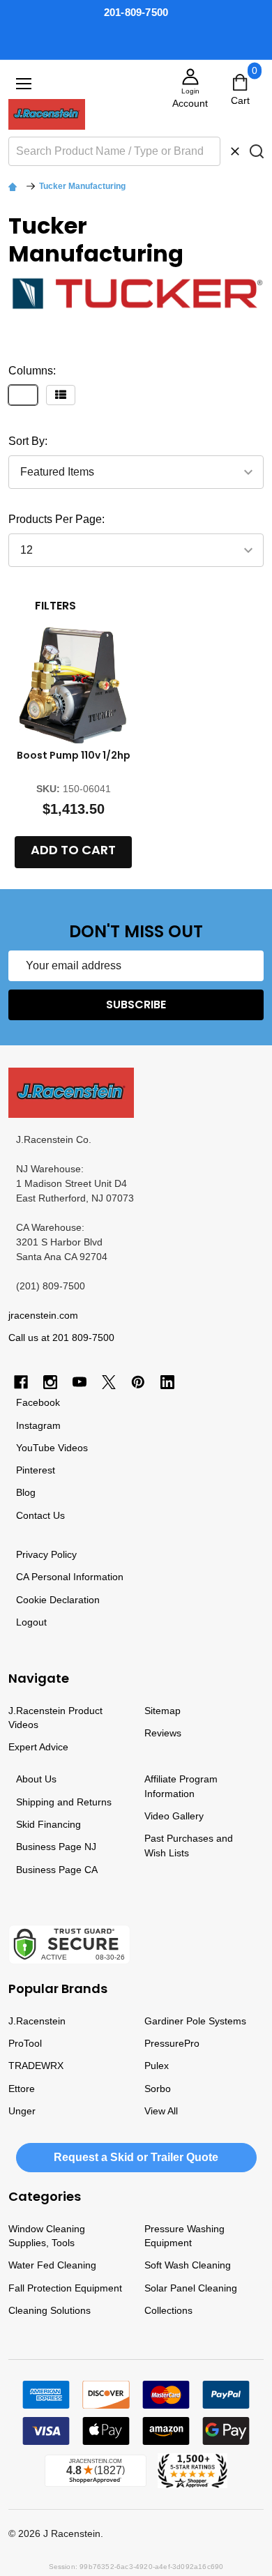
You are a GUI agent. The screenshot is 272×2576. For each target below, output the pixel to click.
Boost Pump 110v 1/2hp (74, 755)
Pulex (157, 2066)
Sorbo (158, 2089)
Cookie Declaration (58, 1600)
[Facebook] (21, 1382)
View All (161, 2111)
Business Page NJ (56, 1847)
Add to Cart (73, 850)
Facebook (38, 1402)
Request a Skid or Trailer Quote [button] (136, 2157)
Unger (22, 2111)
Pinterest (36, 1470)
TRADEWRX (36, 2066)
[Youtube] (80, 1382)
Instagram (38, 1425)
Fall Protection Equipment (65, 2288)
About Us (36, 1779)
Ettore (22, 2089)
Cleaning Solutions (50, 2310)
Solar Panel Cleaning (191, 2288)
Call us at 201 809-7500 (61, 1338)
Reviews (163, 1733)
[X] (109, 1382)
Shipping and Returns (64, 1802)
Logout (31, 1622)
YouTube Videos (52, 1448)
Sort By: (28, 441)
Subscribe (136, 1005)
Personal (51, 1577)
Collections (168, 2310)
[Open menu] (24, 84)
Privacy (32, 1554)
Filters (55, 606)
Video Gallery (174, 1816)
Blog (26, 1492)
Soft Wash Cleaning (188, 2265)
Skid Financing (48, 1824)
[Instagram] (50, 1382)
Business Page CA (57, 1870)
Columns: (32, 371)
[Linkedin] (167, 1382)
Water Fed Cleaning (52, 2265)
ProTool (25, 2043)
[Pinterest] (138, 1382)
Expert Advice (38, 1747)
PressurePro (172, 2043)
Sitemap (163, 1711)
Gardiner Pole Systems (195, 2021)
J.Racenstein (37, 2021)
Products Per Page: (56, 519)
